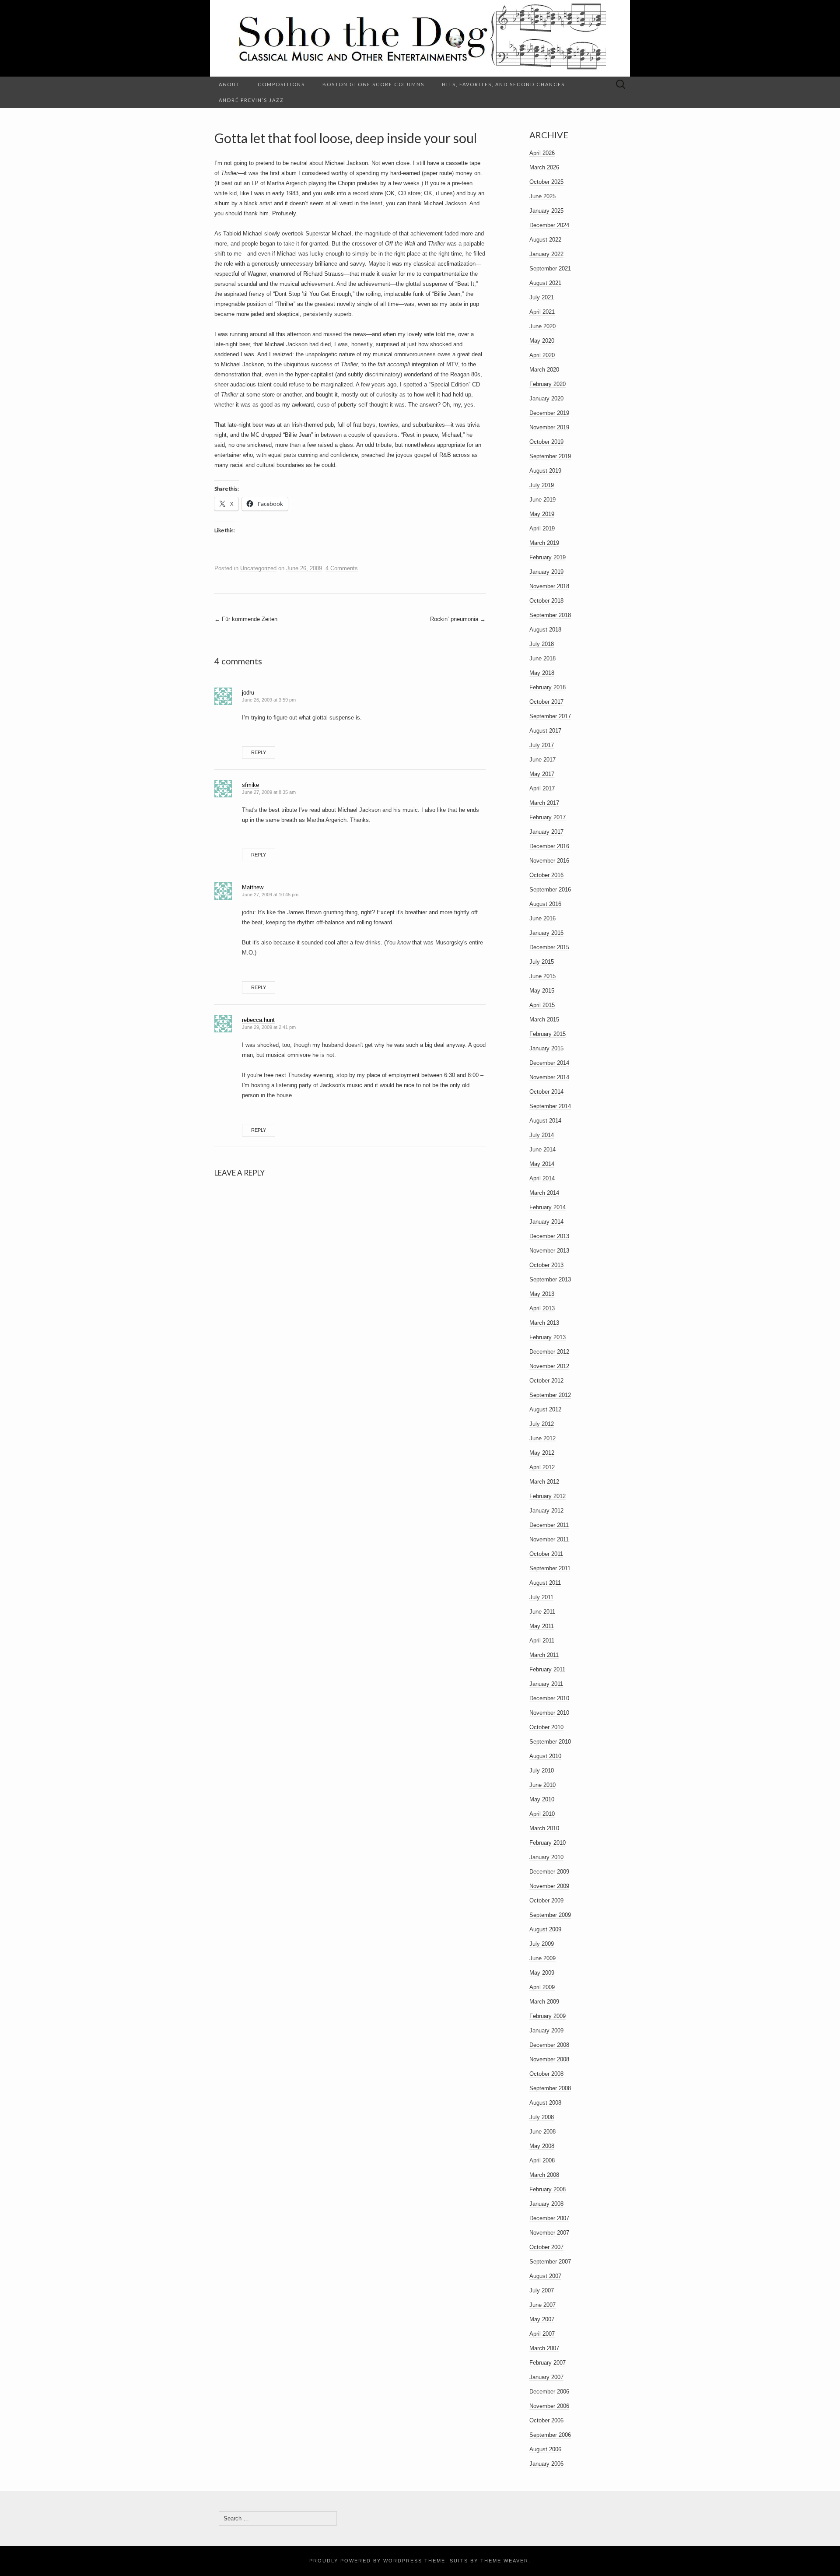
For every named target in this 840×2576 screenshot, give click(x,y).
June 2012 (542, 1438)
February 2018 (548, 687)
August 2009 (545, 1929)
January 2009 (546, 2030)
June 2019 (542, 500)
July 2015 (542, 962)
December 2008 (549, 2045)
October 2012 (546, 1381)
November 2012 (549, 1366)
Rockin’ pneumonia (458, 619)
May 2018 (542, 673)
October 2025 (546, 182)
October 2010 (546, 1727)
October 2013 (546, 1265)
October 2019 (546, 442)
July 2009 (542, 1944)
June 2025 (542, 196)
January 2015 (546, 1048)
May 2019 (542, 514)
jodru (248, 693)
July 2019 (542, 485)
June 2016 (542, 918)
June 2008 (542, 2132)
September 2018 (550, 615)
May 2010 (542, 1799)
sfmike (250, 785)
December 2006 (549, 2392)
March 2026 (544, 167)
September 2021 (550, 268)
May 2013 (542, 1294)
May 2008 (542, 2146)
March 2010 (544, 1828)
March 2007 (544, 2348)
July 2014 (542, 1135)
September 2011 (550, 1568)
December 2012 (549, 1352)
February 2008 (548, 2189)
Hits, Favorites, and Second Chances (503, 84)
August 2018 (545, 630)
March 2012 (544, 1482)
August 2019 (545, 471)
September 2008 (550, 2088)
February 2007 (548, 2363)
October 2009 (546, 1900)
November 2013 (549, 1251)
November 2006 (549, 2406)
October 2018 (546, 601)
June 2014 (542, 1149)
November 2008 (549, 2059)
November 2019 (549, 427)
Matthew (253, 887)
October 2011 (546, 1554)
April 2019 (542, 528)
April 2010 (542, 1814)
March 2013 (544, 1323)
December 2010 (549, 1698)
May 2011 (542, 1626)
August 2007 (545, 2276)
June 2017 (542, 760)
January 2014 (546, 1222)
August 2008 (545, 2103)
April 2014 (542, 1178)
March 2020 (544, 370)
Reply (259, 752)
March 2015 (544, 1020)
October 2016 (546, 875)
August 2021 (545, 283)
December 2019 (549, 413)
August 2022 (545, 240)
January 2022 (546, 254)
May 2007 (542, 2319)
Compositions (281, 84)
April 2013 (542, 1308)
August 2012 (545, 1409)
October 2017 (546, 702)
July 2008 (542, 2117)
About (229, 84)
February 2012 (548, 1496)
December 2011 (549, 1525)
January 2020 (546, 398)
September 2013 (550, 1279)
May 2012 (542, 1453)
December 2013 (549, 1236)
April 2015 (542, 1005)
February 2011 (547, 1669)
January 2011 (546, 1684)
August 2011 (545, 1583)
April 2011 (542, 1641)
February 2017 (548, 817)
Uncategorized (258, 568)
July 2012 (542, 1424)
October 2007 (546, 2247)
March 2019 (544, 543)
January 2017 (546, 832)
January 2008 (546, 2204)
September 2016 (550, 890)
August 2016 (545, 904)
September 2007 (550, 2262)
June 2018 (542, 658)
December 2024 (549, 225)
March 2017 (544, 803)
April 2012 (542, 1467)
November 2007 (549, 2233)
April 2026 (542, 153)
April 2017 (542, 788)
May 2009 (542, 1973)
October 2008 (546, 2074)
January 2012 (546, 1511)
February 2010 (548, 1843)
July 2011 (541, 1597)
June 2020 (542, 326)
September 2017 (550, 716)
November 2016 (549, 861)
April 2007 (542, 2334)
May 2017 (542, 774)
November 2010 (549, 1713)
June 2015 (542, 976)
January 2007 (546, 2377)
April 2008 (542, 2160)
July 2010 (542, 1771)
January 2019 (546, 572)
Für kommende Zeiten (246, 619)
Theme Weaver (504, 2561)
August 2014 (545, 1121)
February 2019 (548, 557)
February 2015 (548, 1034)
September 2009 (550, 1915)
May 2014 (542, 1164)
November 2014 (549, 1077)
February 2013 (548, 1337)
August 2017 (545, 731)
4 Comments (342, 568)
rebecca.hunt (258, 1020)
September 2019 (550, 456)
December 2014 (549, 1063)
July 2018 (542, 644)
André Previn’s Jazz (251, 100)
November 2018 (549, 586)
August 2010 (545, 1756)
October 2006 (546, 2420)
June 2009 (542, 1958)
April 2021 (542, 312)
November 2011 (549, 1539)
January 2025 (546, 211)
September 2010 (550, 1742)
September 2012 (550, 1395)
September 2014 (550, 1106)
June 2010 (542, 1785)
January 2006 (546, 2464)
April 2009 (542, 1987)
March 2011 (544, 1655)
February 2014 (548, 1207)
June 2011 (542, 1612)
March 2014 (544, 1193)
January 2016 (546, 933)
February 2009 (548, 2016)
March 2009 (544, 2002)
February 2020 (548, 384)
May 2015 (542, 991)
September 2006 (550, 2435)
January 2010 (546, 1857)
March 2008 (544, 2175)
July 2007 (542, 2290)
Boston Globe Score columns (373, 84)
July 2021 (542, 297)
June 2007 (542, 2305)
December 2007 (549, 2218)
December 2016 (549, 846)
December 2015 (549, 947)
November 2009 (549, 1886)
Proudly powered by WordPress (366, 2561)
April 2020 (542, 355)
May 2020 (542, 341)
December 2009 (549, 1872)
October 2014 (546, 1092)
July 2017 (542, 745)
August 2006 (545, 2449)
